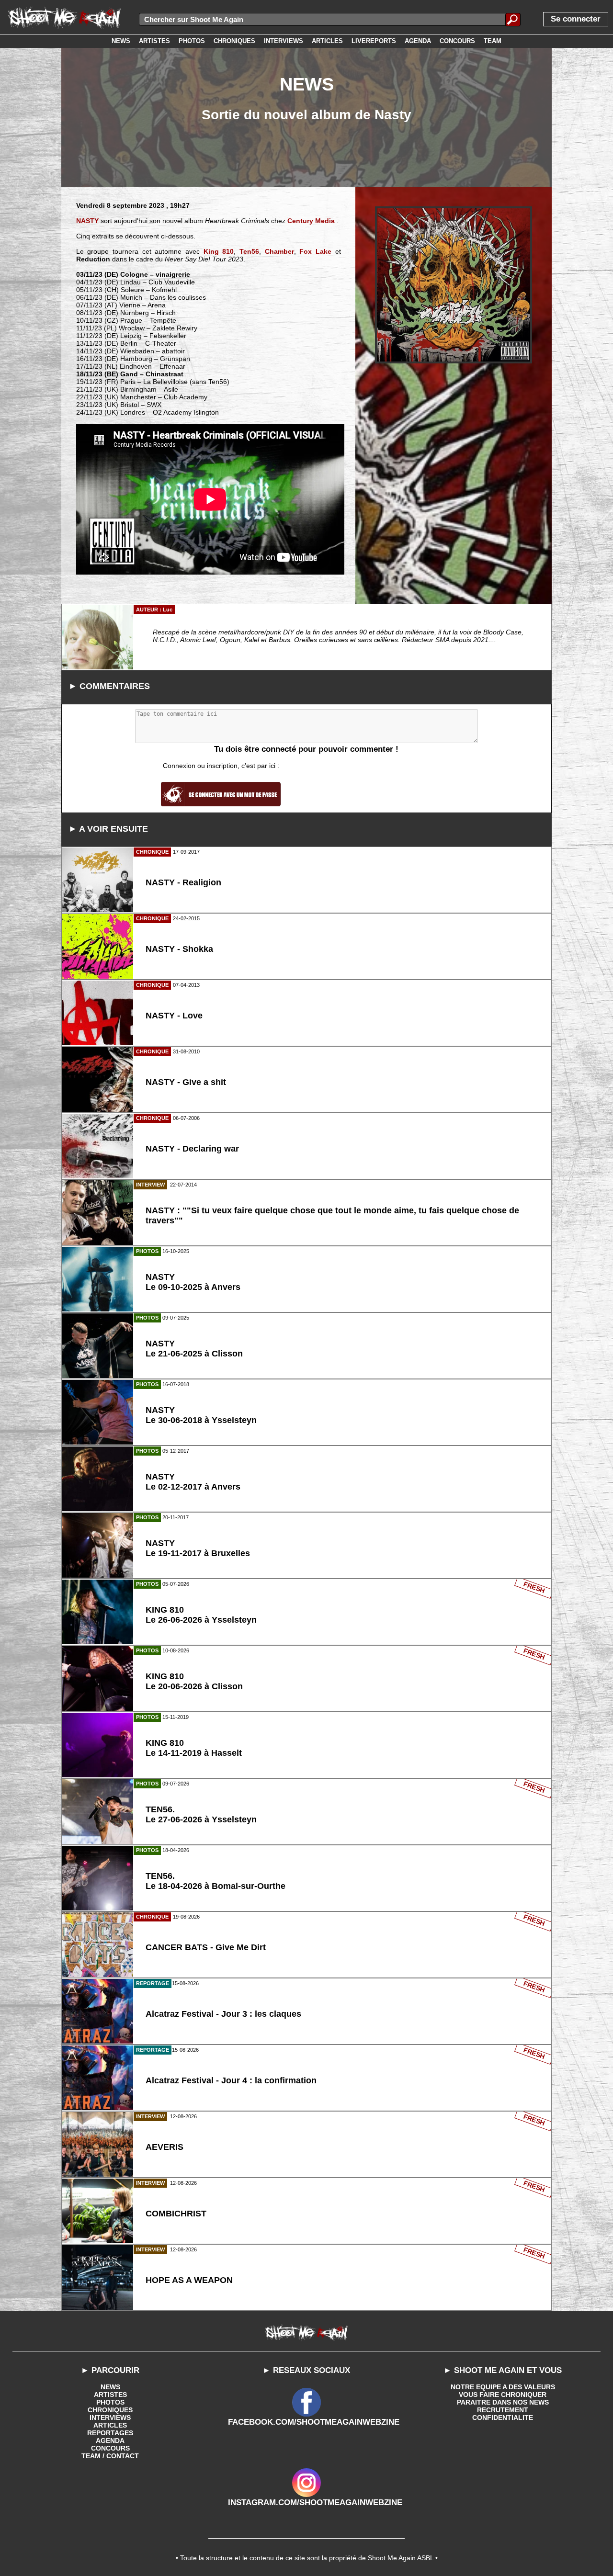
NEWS (110, 2387)
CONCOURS (110, 2448)
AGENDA (110, 2440)
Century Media (311, 221)
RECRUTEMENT (503, 2410)
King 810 (219, 251)
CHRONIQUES (110, 2410)
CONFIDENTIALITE (503, 2418)
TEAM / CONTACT (110, 2456)
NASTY (87, 221)
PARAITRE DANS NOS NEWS (503, 2402)
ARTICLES (110, 2425)
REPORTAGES (110, 2433)
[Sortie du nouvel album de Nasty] (454, 285)
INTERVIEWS (110, 2418)
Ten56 (249, 251)
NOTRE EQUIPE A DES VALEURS (503, 2387)
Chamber (279, 251)
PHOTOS (110, 2402)
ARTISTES (110, 2395)
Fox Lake (315, 251)
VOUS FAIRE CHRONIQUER (503, 2395)
